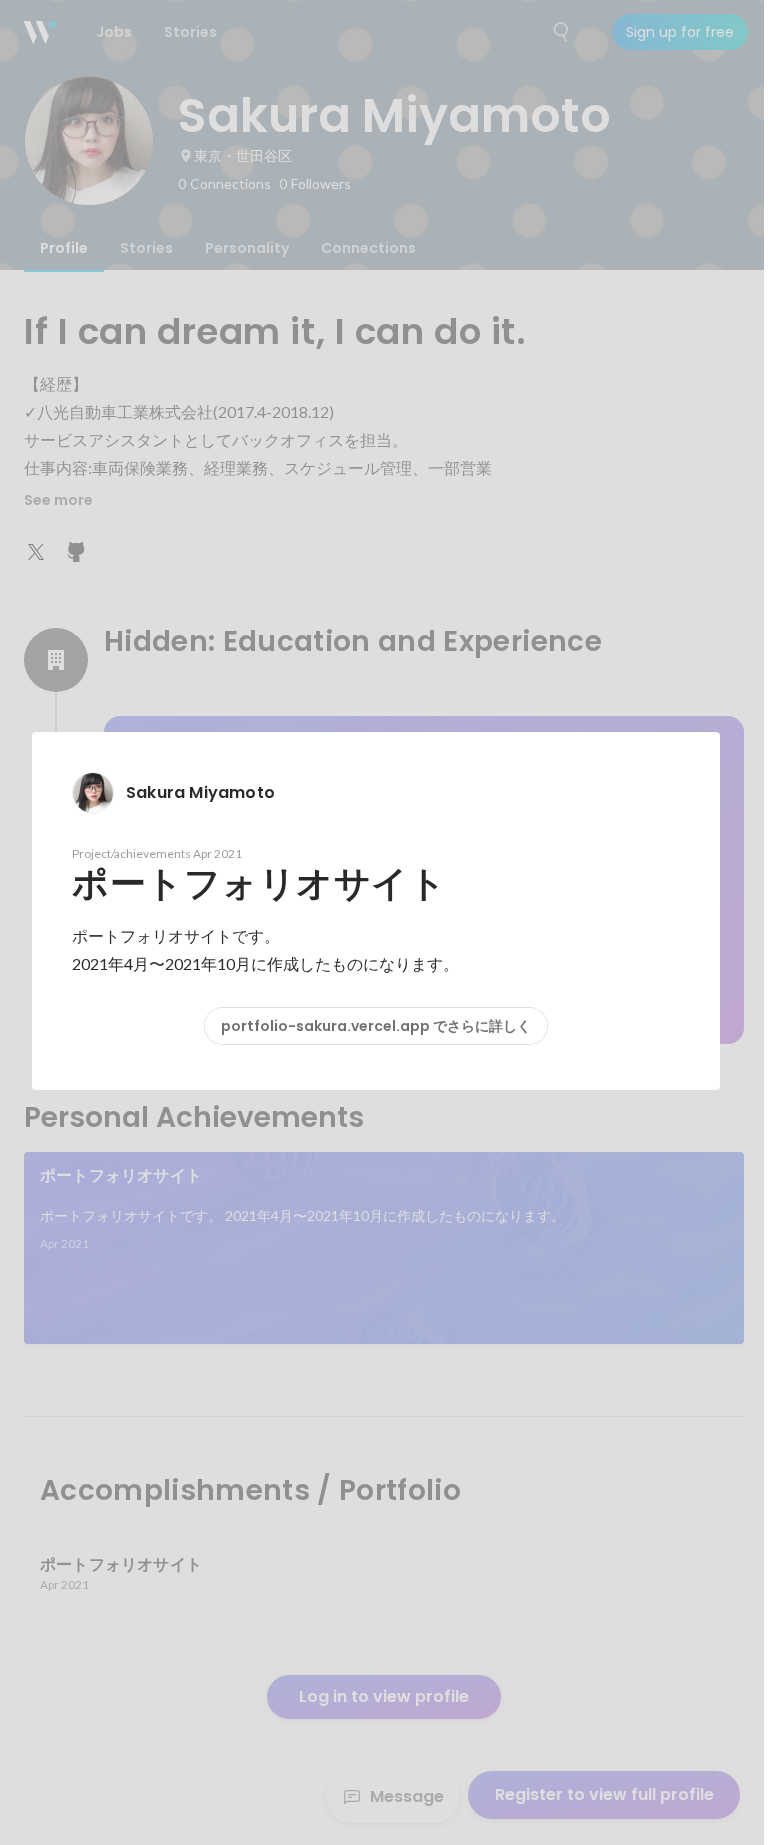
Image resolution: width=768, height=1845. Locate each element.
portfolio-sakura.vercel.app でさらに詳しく (376, 1026)
